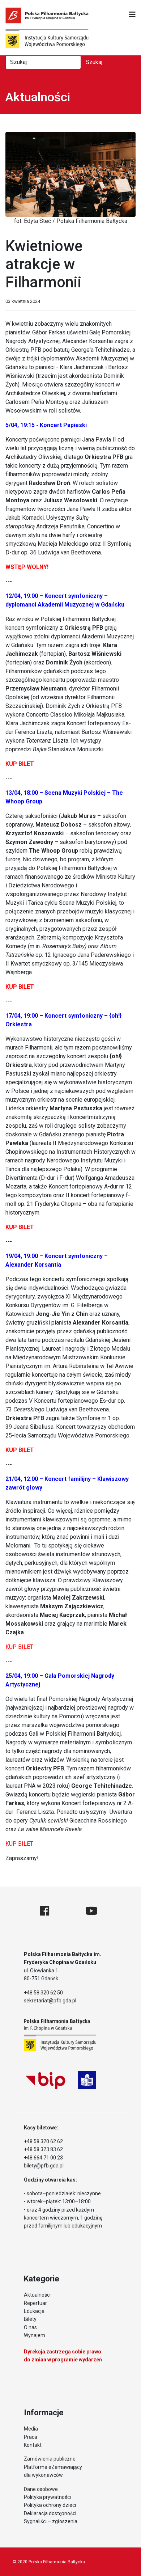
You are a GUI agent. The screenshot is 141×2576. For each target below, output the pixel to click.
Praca (31, 2437)
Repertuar (35, 2303)
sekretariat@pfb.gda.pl (50, 2001)
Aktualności (37, 2295)
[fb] (44, 1911)
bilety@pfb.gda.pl (44, 2166)
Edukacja (34, 2311)
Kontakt (33, 2445)
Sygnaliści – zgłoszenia (51, 2521)
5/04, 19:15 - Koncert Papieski (46, 425)
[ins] (67, 1911)
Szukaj (94, 62)
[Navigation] (132, 14)
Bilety (30, 2319)
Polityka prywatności (47, 2497)
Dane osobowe (41, 2489)
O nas (30, 2327)
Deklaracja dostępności (50, 2513)
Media (31, 2429)
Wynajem (35, 2335)
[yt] (91, 1911)
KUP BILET (19, 1647)
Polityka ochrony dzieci (50, 2505)
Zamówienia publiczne (50, 2459)
